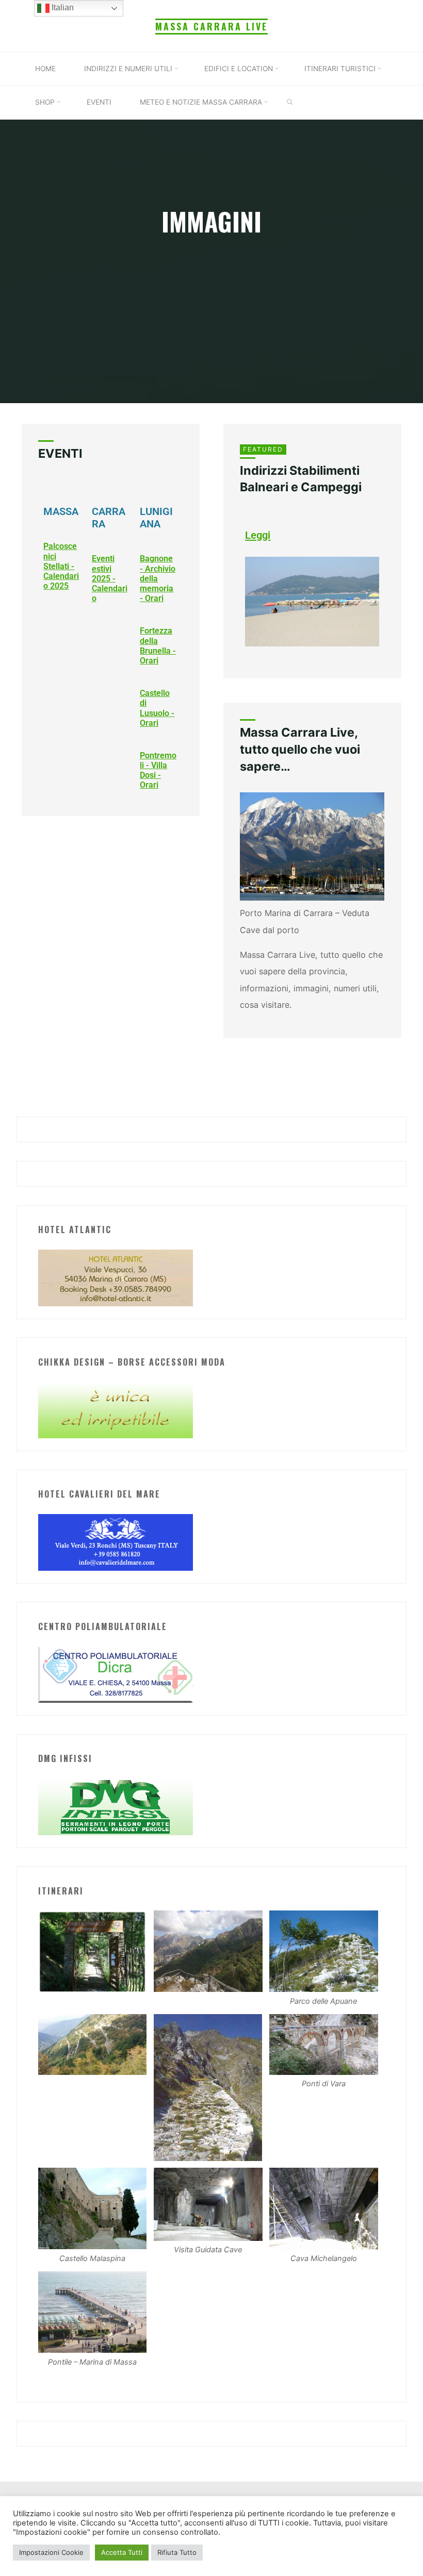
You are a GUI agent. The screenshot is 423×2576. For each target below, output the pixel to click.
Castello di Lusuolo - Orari (157, 709)
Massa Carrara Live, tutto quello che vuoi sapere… (300, 750)
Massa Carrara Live (211, 26)
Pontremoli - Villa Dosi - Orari (158, 770)
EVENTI (60, 454)
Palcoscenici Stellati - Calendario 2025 (61, 567)
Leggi (258, 535)
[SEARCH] (290, 103)
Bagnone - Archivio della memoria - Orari (158, 579)
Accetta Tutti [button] (122, 2552)
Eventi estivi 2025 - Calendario (109, 579)
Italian (62, 7)
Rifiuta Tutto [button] (177, 2552)
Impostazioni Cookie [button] (51, 2552)
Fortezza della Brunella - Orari (158, 646)
